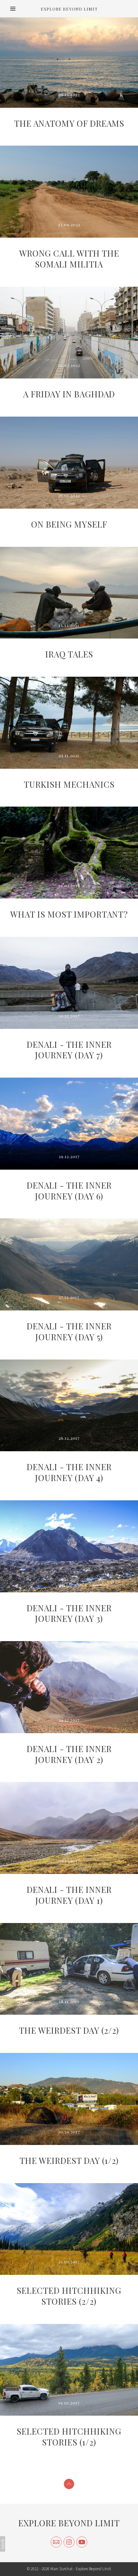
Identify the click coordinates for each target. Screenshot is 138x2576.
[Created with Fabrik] (3, 2544)
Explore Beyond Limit (69, 2523)
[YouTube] (82, 2542)
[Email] (56, 2542)
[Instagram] (69, 2542)
